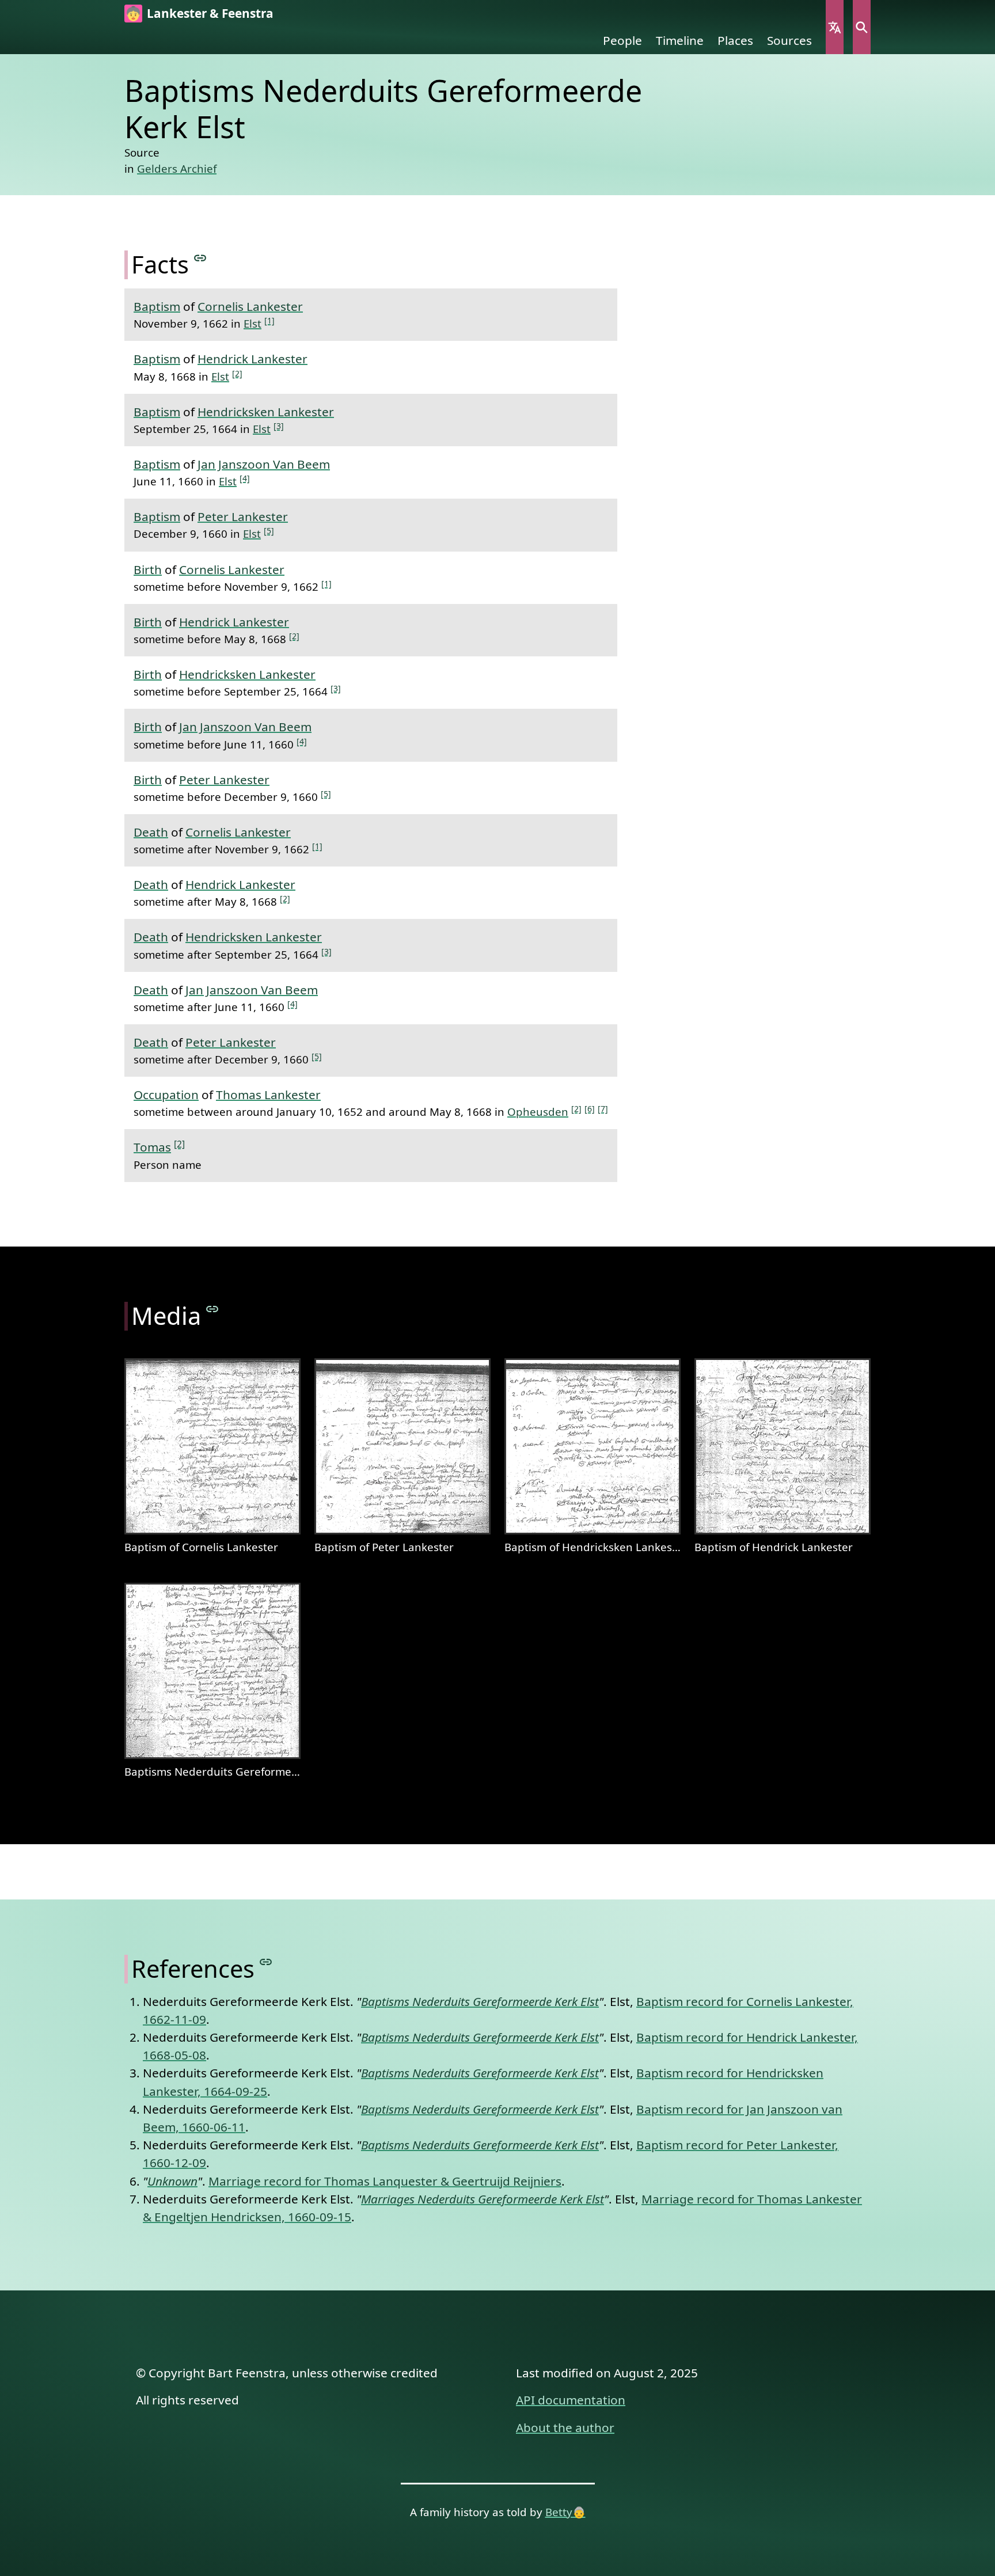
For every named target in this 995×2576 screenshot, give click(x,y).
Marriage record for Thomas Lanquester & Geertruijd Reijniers (385, 2181)
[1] (269, 320)
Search (862, 27)
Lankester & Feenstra (210, 13)
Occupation (166, 1095)
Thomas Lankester (268, 1095)
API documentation (571, 2400)
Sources (789, 40)
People (622, 40)
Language (835, 27)
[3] (279, 426)
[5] (269, 531)
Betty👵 (565, 2512)
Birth (148, 569)
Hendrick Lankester (252, 359)
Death (151, 832)
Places (735, 40)
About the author (565, 2427)
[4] (245, 478)
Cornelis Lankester (250, 306)
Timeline (680, 40)
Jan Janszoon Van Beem (264, 464)
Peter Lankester (243, 516)
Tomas (152, 1147)
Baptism (157, 306)
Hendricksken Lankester (266, 412)
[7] (603, 1109)
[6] (590, 1109)
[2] (237, 373)
